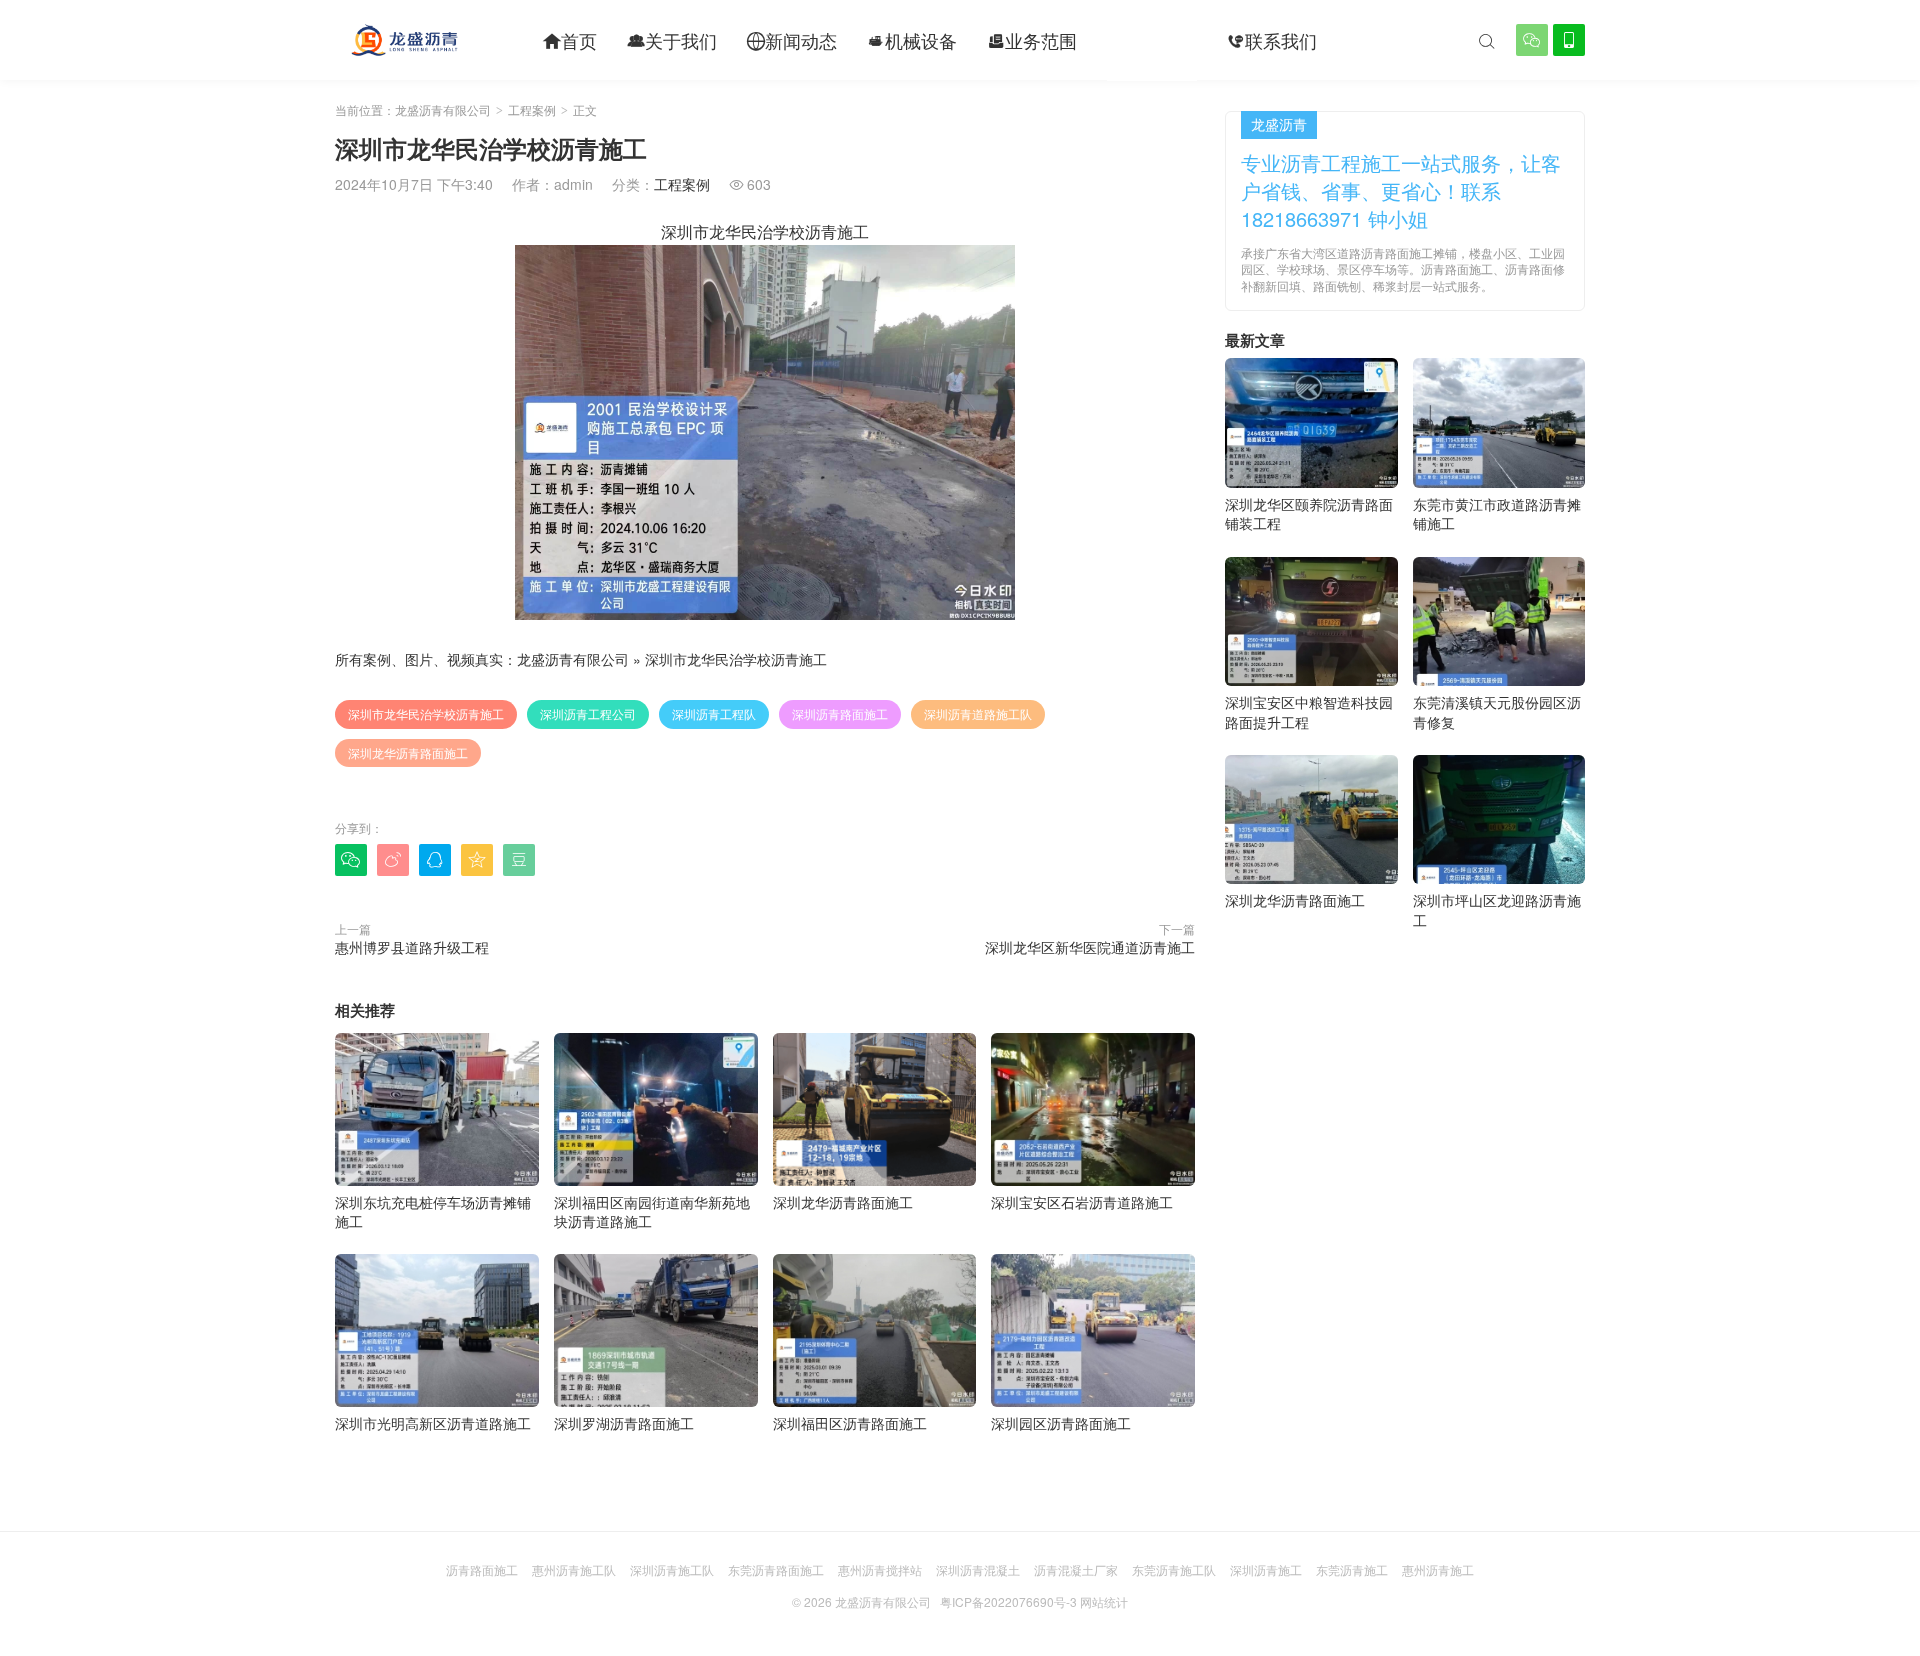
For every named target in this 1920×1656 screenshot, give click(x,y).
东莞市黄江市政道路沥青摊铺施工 (1497, 513)
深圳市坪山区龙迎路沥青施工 (1497, 910)
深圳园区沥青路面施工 (1061, 1423)
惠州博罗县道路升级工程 (412, 947)
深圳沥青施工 (1266, 1569)
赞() (1154, 859)
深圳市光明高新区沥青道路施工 (433, 1423)
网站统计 (1104, 1601)
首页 (570, 40)
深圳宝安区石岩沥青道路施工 (1082, 1202)
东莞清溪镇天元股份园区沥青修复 (1497, 712)
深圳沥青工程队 (714, 713)
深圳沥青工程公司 (588, 713)
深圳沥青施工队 (672, 1569)
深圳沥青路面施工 (840, 713)
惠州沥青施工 (1438, 1569)
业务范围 (1032, 40)
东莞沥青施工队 (1174, 1569)
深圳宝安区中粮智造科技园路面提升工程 (1309, 712)
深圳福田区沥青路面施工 (850, 1423)
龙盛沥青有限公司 (443, 109)
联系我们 (1272, 40)
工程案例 (1152, 40)
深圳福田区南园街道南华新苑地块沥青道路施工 (652, 1211)
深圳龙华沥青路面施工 (408, 752)
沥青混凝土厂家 (1076, 1569)
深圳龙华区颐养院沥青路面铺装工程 (1309, 513)
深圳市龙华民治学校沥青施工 (736, 659)
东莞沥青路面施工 (776, 1569)
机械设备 (912, 40)
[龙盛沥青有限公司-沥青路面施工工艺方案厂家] (404, 40)
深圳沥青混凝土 (978, 1569)
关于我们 (672, 40)
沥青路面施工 (482, 1569)
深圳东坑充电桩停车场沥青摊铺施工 (433, 1211)
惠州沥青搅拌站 (880, 1569)
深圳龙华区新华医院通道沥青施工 (1090, 947)
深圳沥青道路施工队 (978, 713)
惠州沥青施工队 (574, 1569)
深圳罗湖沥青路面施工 (624, 1423)
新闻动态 (792, 40)
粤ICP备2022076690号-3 (1008, 1601)
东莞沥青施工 (1352, 1569)
